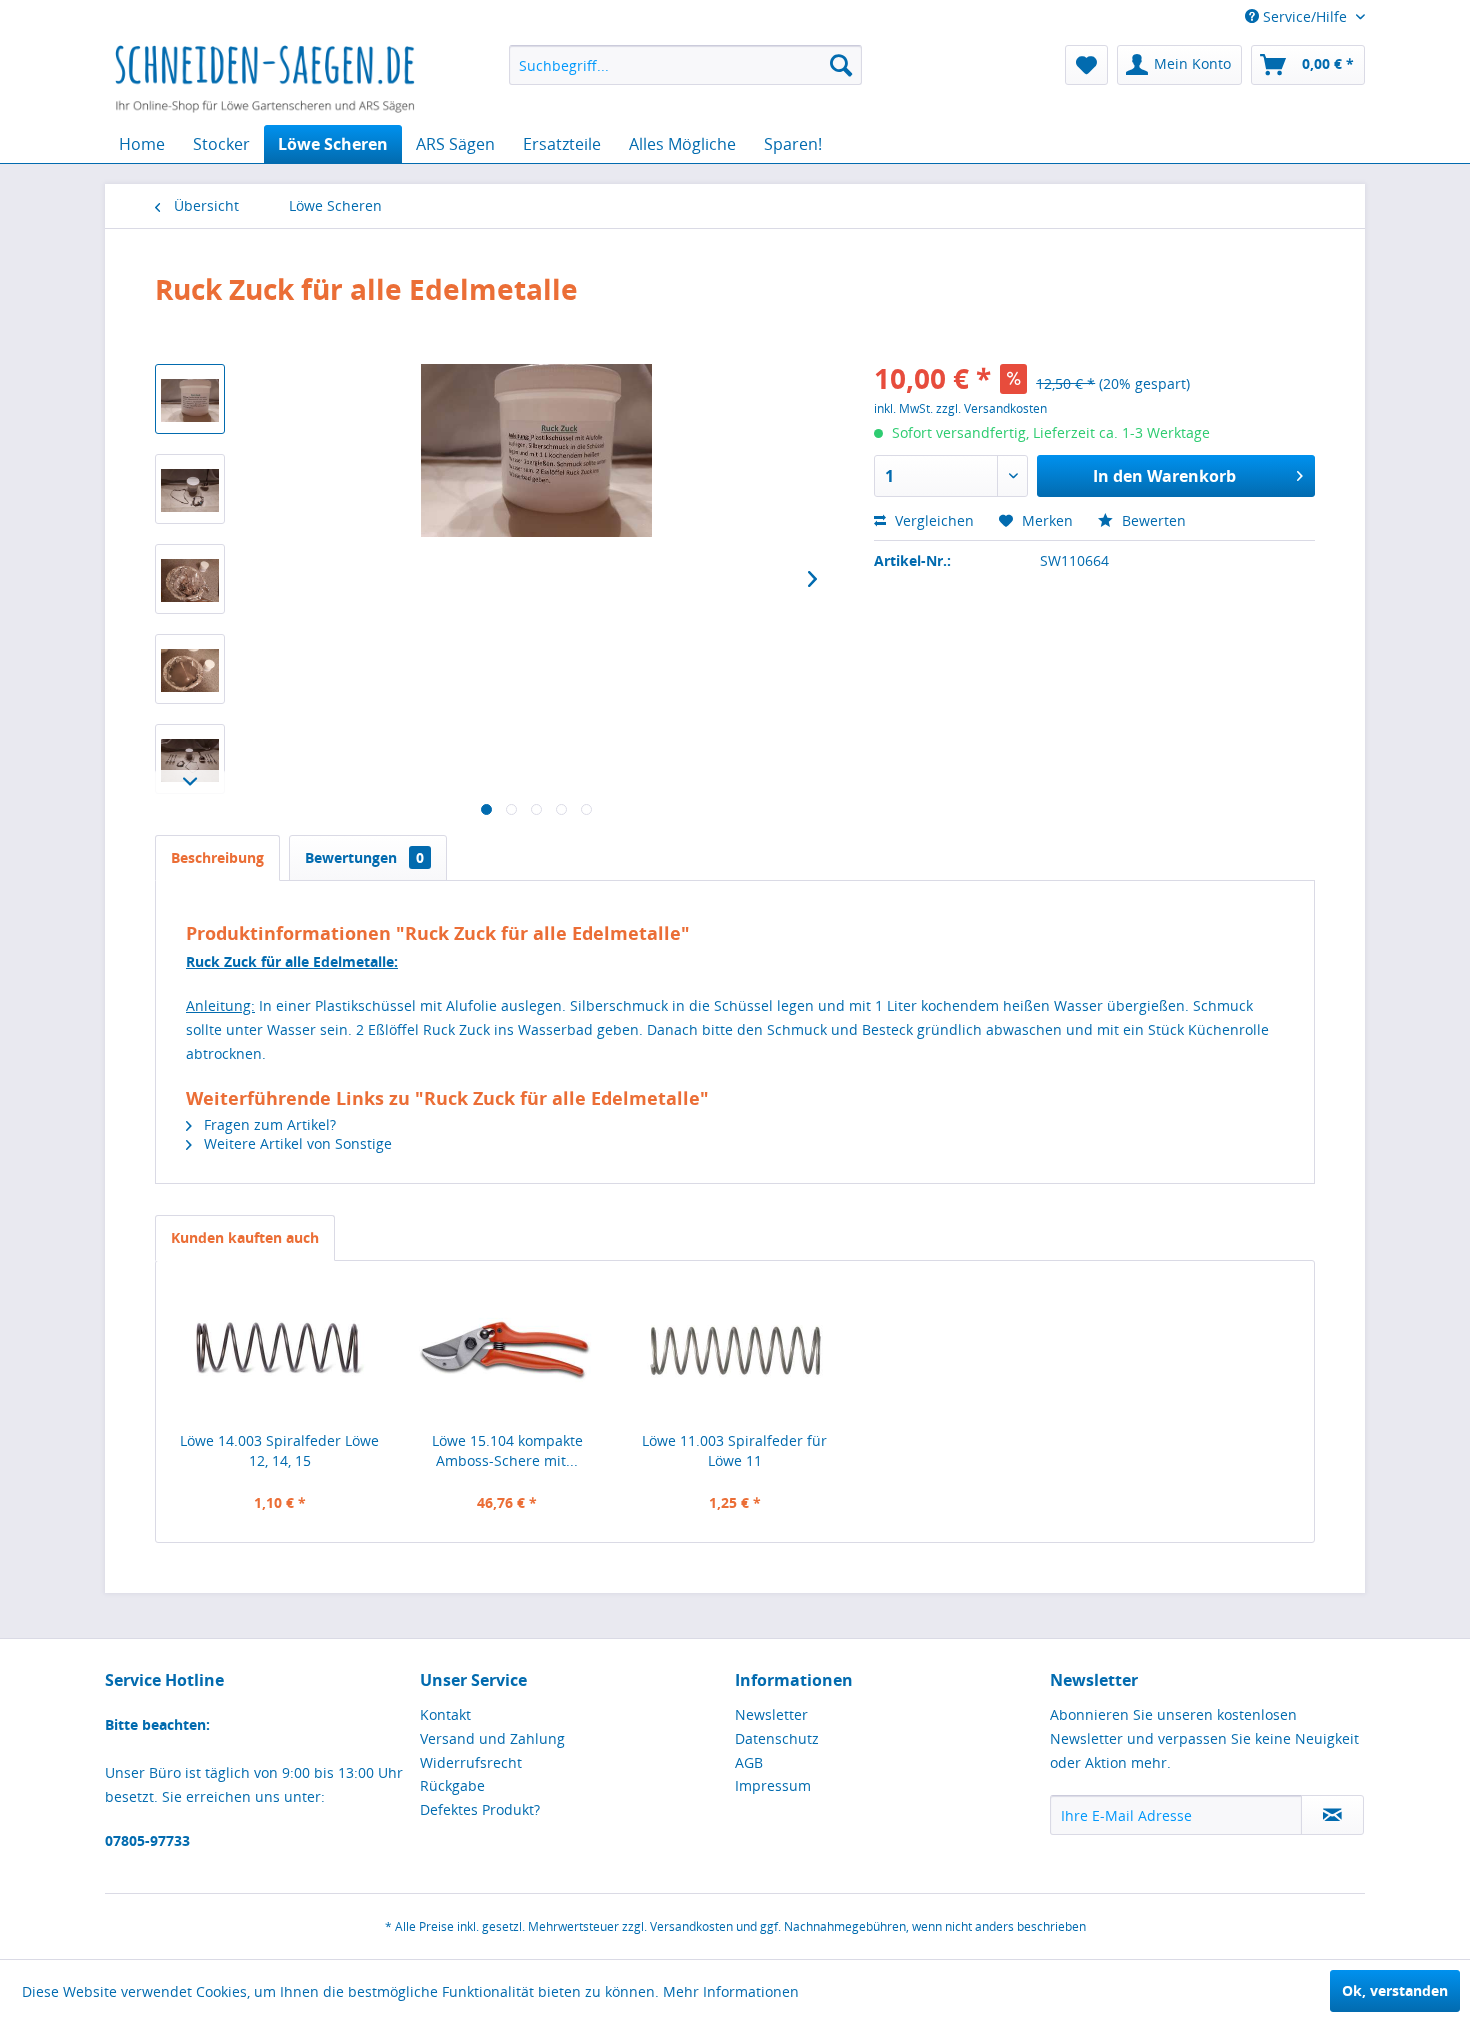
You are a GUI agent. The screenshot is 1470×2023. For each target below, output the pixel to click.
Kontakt (445, 1714)
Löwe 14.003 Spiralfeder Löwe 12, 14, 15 (279, 1450)
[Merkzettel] (1086, 65)
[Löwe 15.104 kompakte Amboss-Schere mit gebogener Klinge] (508, 1351)
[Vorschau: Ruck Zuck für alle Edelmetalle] (190, 399)
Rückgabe (452, 1785)
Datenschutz (777, 1738)
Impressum (773, 1785)
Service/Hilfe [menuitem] (1305, 16)
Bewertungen (364, 857)
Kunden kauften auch (245, 1237)
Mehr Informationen (731, 1991)
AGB (749, 1762)
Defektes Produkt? (480, 1809)
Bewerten (1152, 520)
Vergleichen (932, 520)
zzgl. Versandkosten (991, 408)
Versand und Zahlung (492, 1738)
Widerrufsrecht (471, 1762)
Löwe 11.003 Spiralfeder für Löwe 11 (734, 1450)
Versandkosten (691, 1926)
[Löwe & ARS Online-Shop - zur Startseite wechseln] (265, 80)
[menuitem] (685, 65)
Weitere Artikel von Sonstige (296, 1143)
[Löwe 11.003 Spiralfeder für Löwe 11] (735, 1351)
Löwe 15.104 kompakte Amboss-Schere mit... (507, 1450)
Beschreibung (217, 857)
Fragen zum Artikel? (268, 1124)
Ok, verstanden (1395, 1990)
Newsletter (771, 1714)
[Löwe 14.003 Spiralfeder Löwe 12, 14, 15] (280, 1351)
